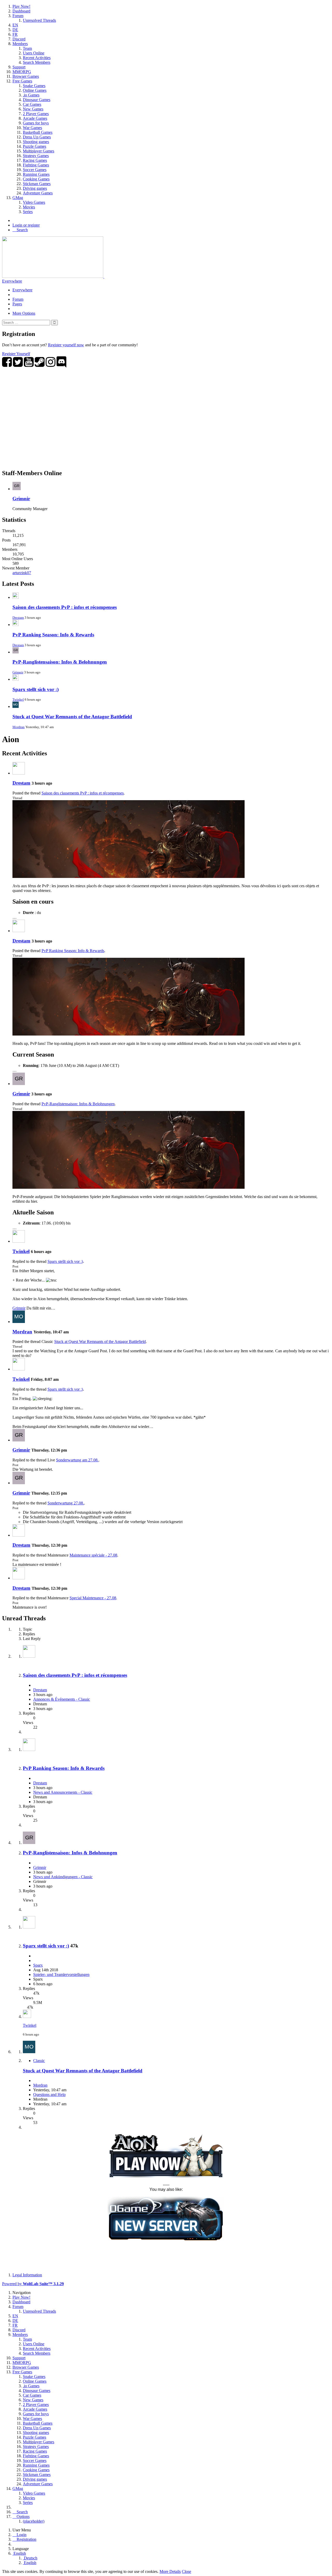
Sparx (38, 1965)
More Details (170, 2571)
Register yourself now (66, 345)
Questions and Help (49, 2095)
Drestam (18, 618)
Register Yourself (16, 354)
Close (186, 2571)
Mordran (19, 727)
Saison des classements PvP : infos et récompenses (65, 607)
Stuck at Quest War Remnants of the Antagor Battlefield (72, 717)
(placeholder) (34, 2521)
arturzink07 (22, 573)
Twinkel (18, 699)
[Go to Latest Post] (27, 2017)
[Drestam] (19, 773)
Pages (17, 304)
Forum (18, 299)
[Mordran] (19, 1322)
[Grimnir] (19, 1084)
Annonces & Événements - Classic (62, 1699)
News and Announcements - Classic (63, 1792)
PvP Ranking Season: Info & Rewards (53, 635)
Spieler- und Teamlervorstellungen (61, 1975)
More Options (24, 313)
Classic (39, 2061)
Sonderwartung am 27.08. (77, 1460)
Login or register (26, 225)
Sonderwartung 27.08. (66, 1503)
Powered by (33, 2284)
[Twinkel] (19, 1241)
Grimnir (21, 499)
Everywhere (12, 281)
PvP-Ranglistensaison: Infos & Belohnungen (60, 662)
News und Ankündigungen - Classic (63, 1877)
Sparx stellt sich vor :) (36, 689)
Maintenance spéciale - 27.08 (93, 1555)
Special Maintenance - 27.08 (93, 1598)
